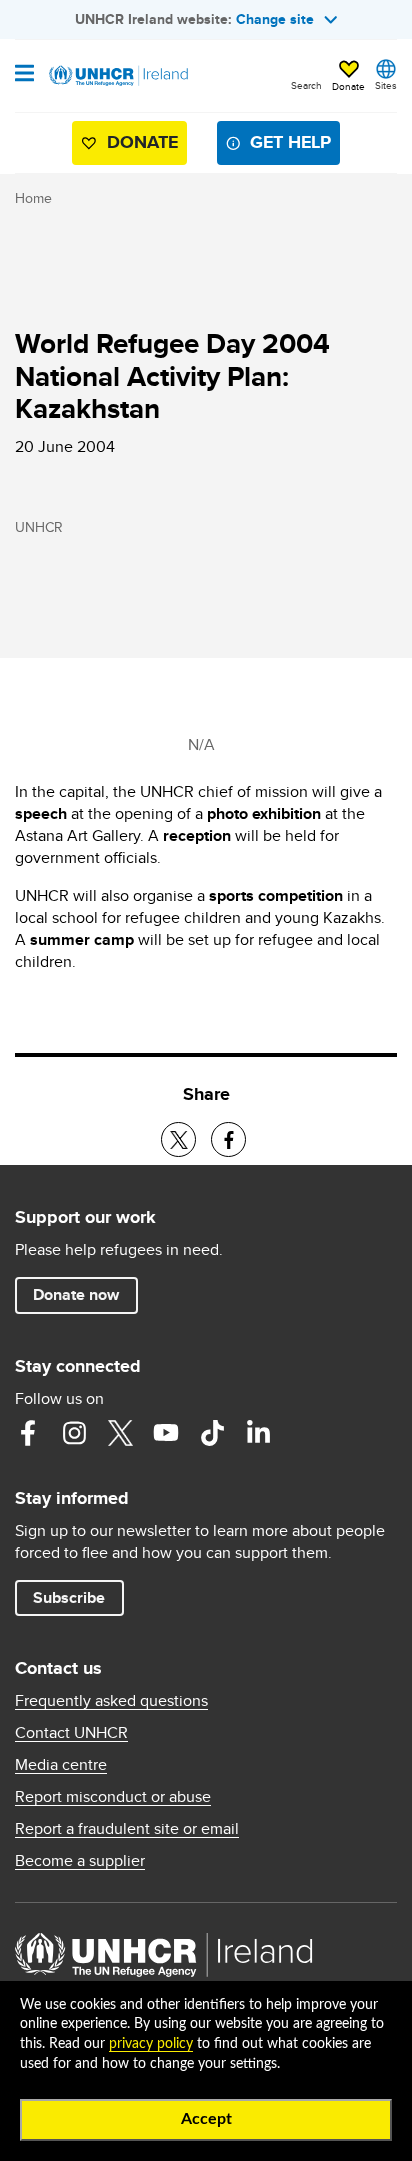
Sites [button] (386, 85)
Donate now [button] (76, 1294)
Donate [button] (348, 86)
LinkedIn (258, 1433)
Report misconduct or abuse (113, 1797)
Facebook (28, 1433)
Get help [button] (290, 142)
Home (33, 198)
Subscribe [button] (69, 1597)
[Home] (117, 76)
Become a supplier (80, 1861)
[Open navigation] (24, 75)
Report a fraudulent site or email (127, 1829)
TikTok (212, 1433)
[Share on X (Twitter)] (178, 1139)
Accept (206, 2119)
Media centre (61, 1765)
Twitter (120, 1433)
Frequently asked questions (111, 1701)
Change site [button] (275, 19)
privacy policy (151, 2044)
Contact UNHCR (71, 1733)
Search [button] (306, 85)
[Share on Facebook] (228, 1139)
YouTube (166, 1433)
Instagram (74, 1433)
